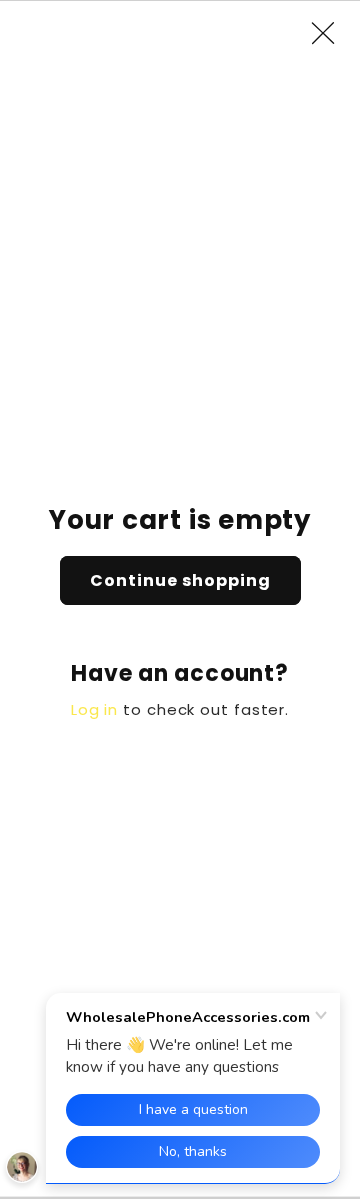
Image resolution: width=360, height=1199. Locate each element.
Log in (94, 709)
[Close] (333, 33)
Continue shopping (180, 580)
